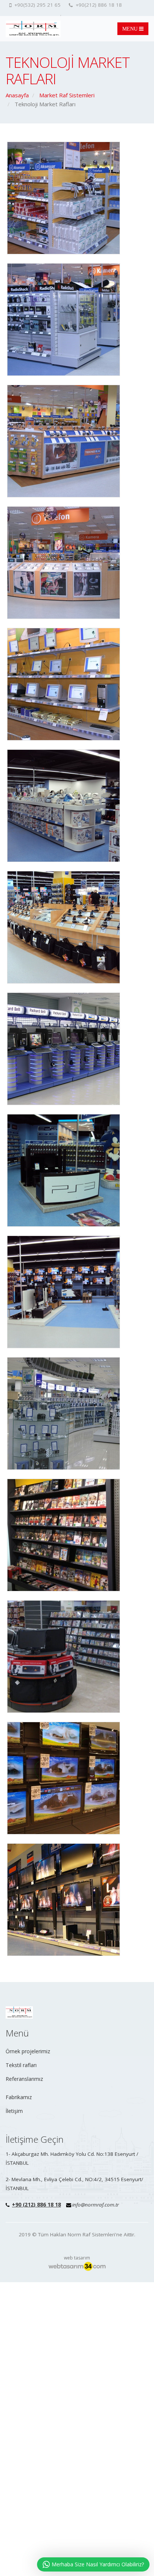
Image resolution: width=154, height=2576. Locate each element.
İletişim (14, 2111)
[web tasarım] (77, 2266)
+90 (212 (23, 2205)
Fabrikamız (19, 2097)
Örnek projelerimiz (28, 2051)
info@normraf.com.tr (96, 2205)
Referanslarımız (24, 2079)
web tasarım (77, 2258)
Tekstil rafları (21, 2065)
